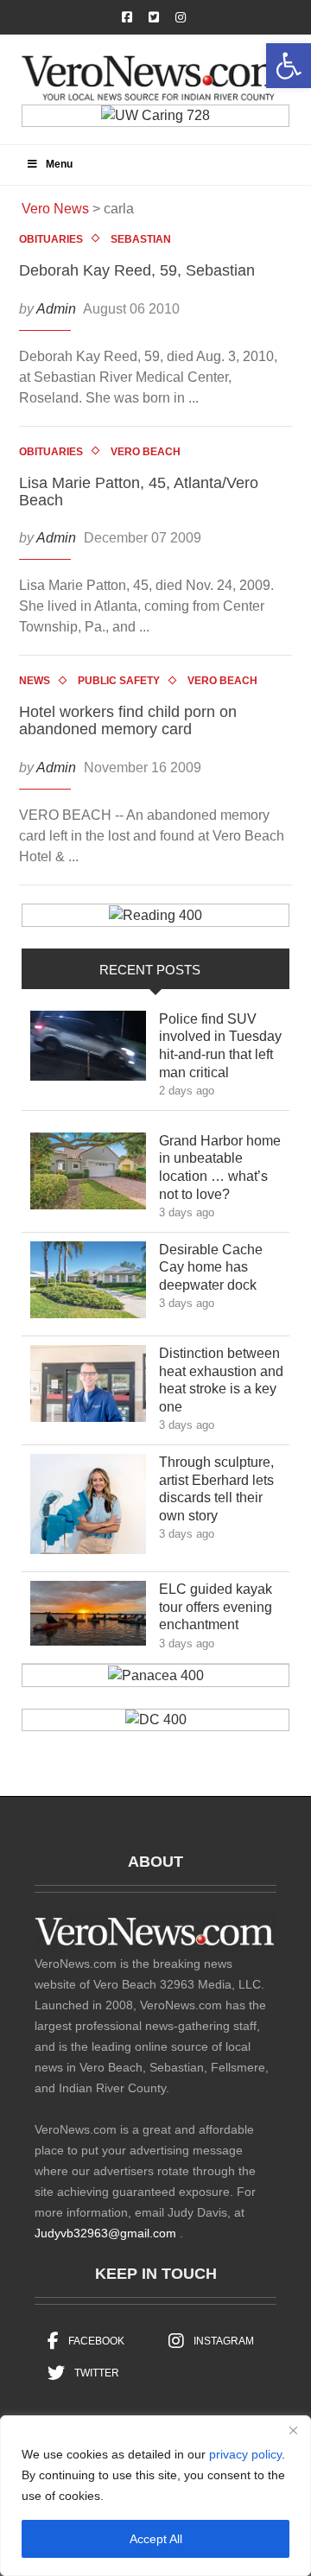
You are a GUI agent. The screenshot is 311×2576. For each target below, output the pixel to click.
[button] (289, 66)
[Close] (293, 2430)
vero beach (146, 452)
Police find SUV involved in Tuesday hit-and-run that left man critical (220, 1046)
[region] (155, 2496)
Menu (59, 164)
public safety (119, 681)
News (35, 681)
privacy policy (245, 2454)
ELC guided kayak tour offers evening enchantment (216, 1607)
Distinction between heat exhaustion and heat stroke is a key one (221, 1380)
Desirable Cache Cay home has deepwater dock (220, 1268)
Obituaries (51, 239)
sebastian (141, 239)
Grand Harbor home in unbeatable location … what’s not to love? (220, 1167)
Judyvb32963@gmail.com (105, 2233)
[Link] (88, 1050)
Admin (56, 309)
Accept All (156, 2539)
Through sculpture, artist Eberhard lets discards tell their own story (216, 1489)
